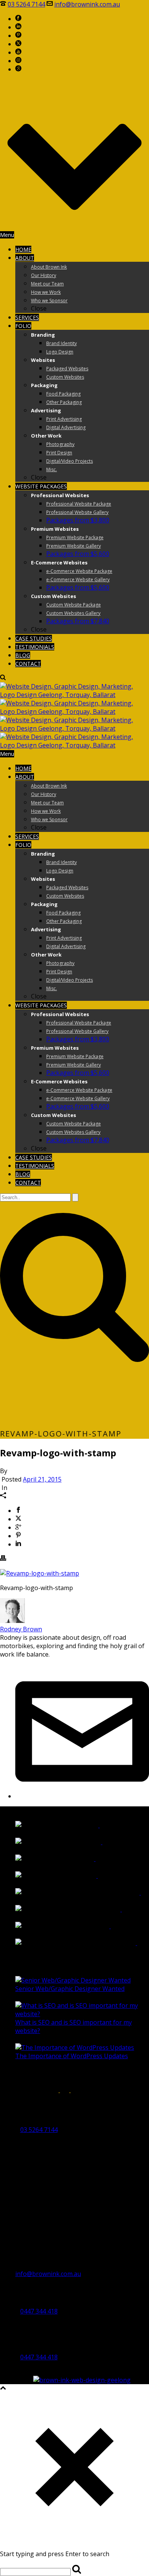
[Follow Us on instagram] (40, 2090)
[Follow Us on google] (17, 2090)
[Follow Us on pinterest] (52, 2090)
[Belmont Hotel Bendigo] (94, 1876)
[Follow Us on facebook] (6, 2090)
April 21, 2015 (42, 1479)
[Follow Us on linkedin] (29, 2090)
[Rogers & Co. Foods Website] (107, 1926)
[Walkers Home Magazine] (99, 1842)
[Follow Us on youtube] (78, 2090)
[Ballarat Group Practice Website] (118, 1909)
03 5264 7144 (26, 4)
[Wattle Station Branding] (96, 1825)
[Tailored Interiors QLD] (92, 1859)
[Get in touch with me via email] (82, 1796)
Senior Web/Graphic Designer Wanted (70, 1989)
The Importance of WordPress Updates (72, 2056)
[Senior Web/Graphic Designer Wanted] (73, 1980)
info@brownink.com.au (87, 4)
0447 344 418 (39, 2311)
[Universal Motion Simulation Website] (133, 1943)
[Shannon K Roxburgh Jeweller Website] (137, 1892)
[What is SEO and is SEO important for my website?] (82, 2014)
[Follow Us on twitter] (65, 2090)
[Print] (3, 1559)
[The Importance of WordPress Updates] (75, 2048)
